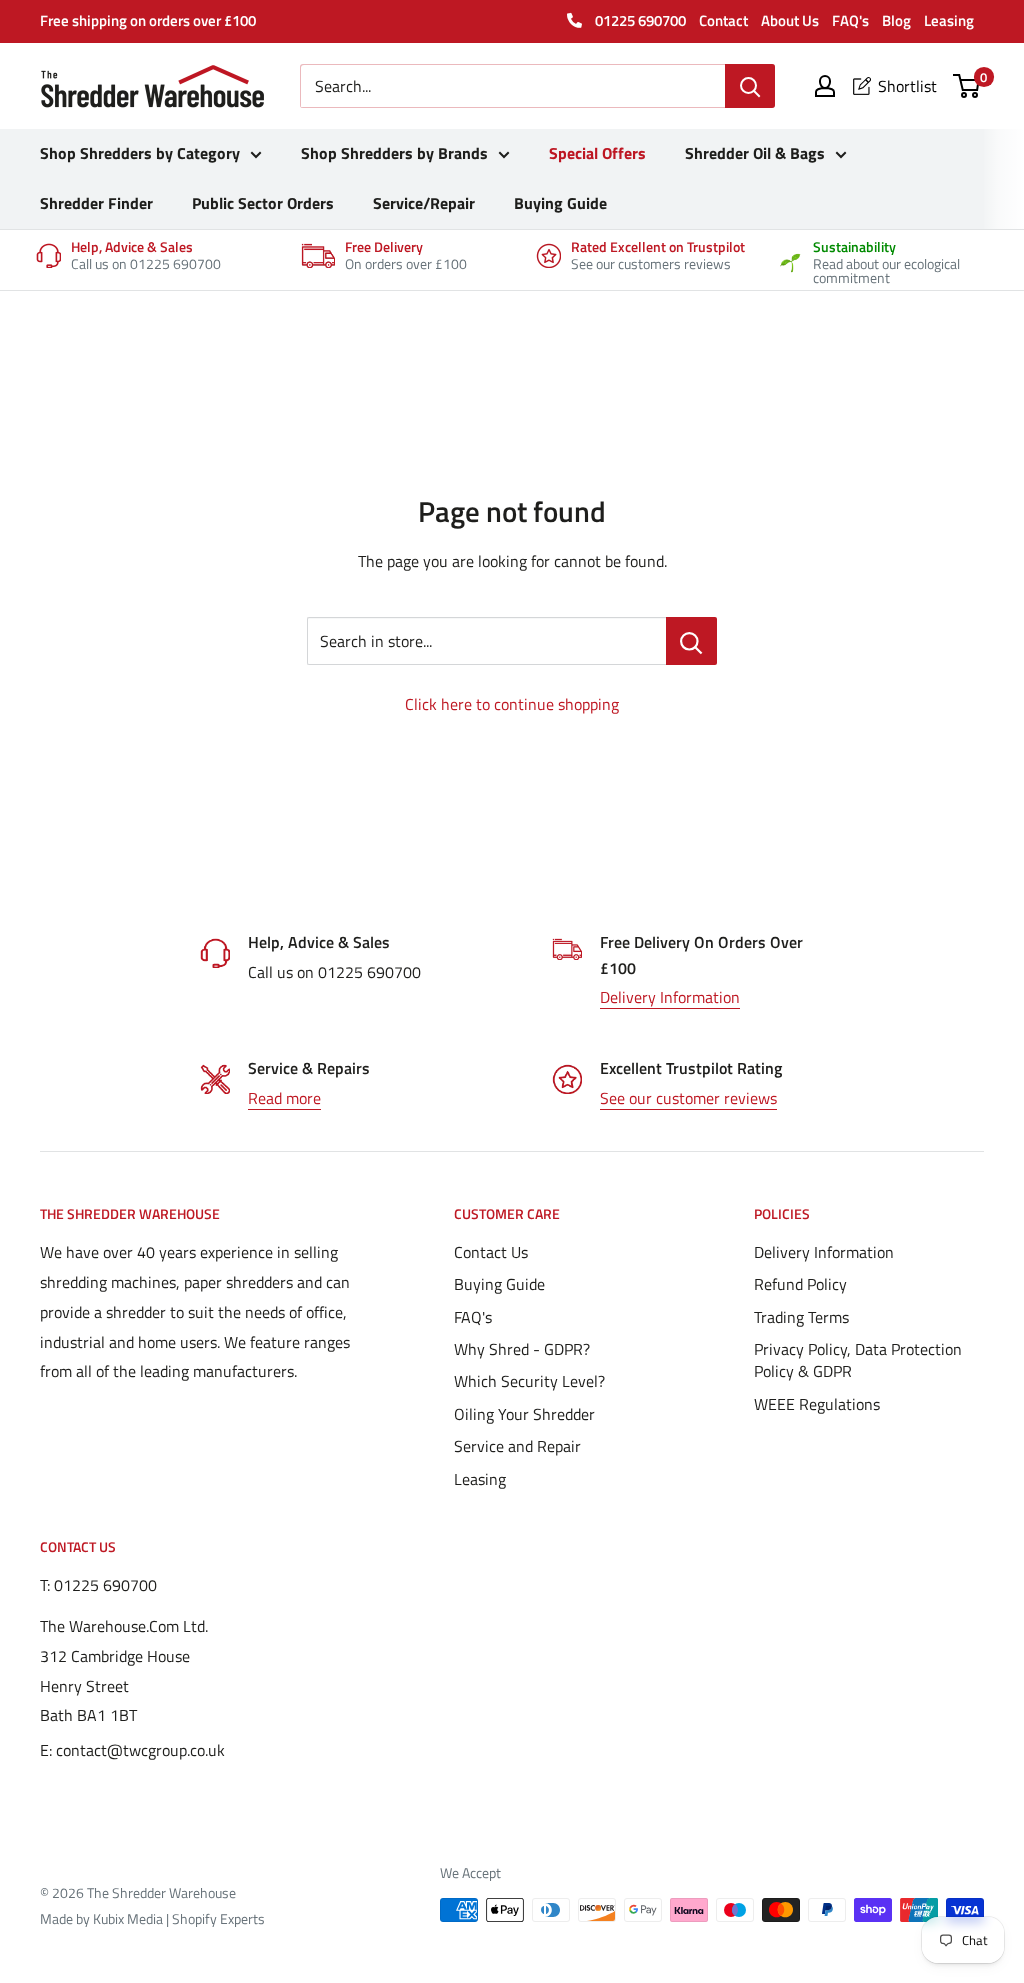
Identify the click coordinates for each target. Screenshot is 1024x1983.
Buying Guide (560, 203)
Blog (896, 20)
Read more (284, 1098)
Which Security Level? (529, 1381)
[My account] (825, 86)
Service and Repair (517, 1446)
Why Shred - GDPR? (522, 1349)
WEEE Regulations (817, 1404)
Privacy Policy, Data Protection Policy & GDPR (858, 1360)
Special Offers (597, 153)
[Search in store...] (691, 641)
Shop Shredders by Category (140, 153)
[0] (967, 86)
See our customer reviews (688, 1098)
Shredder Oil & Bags (755, 153)
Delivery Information (670, 997)
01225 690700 (639, 20)
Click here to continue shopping (512, 704)
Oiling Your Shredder (524, 1414)
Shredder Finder (96, 203)
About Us (790, 20)
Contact (723, 20)
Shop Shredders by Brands (394, 153)
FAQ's (850, 20)
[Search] (750, 86)
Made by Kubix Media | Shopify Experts (152, 1918)
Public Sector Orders (263, 203)
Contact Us (491, 1252)
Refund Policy (800, 1284)
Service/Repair (424, 203)
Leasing (949, 20)
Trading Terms (801, 1317)
